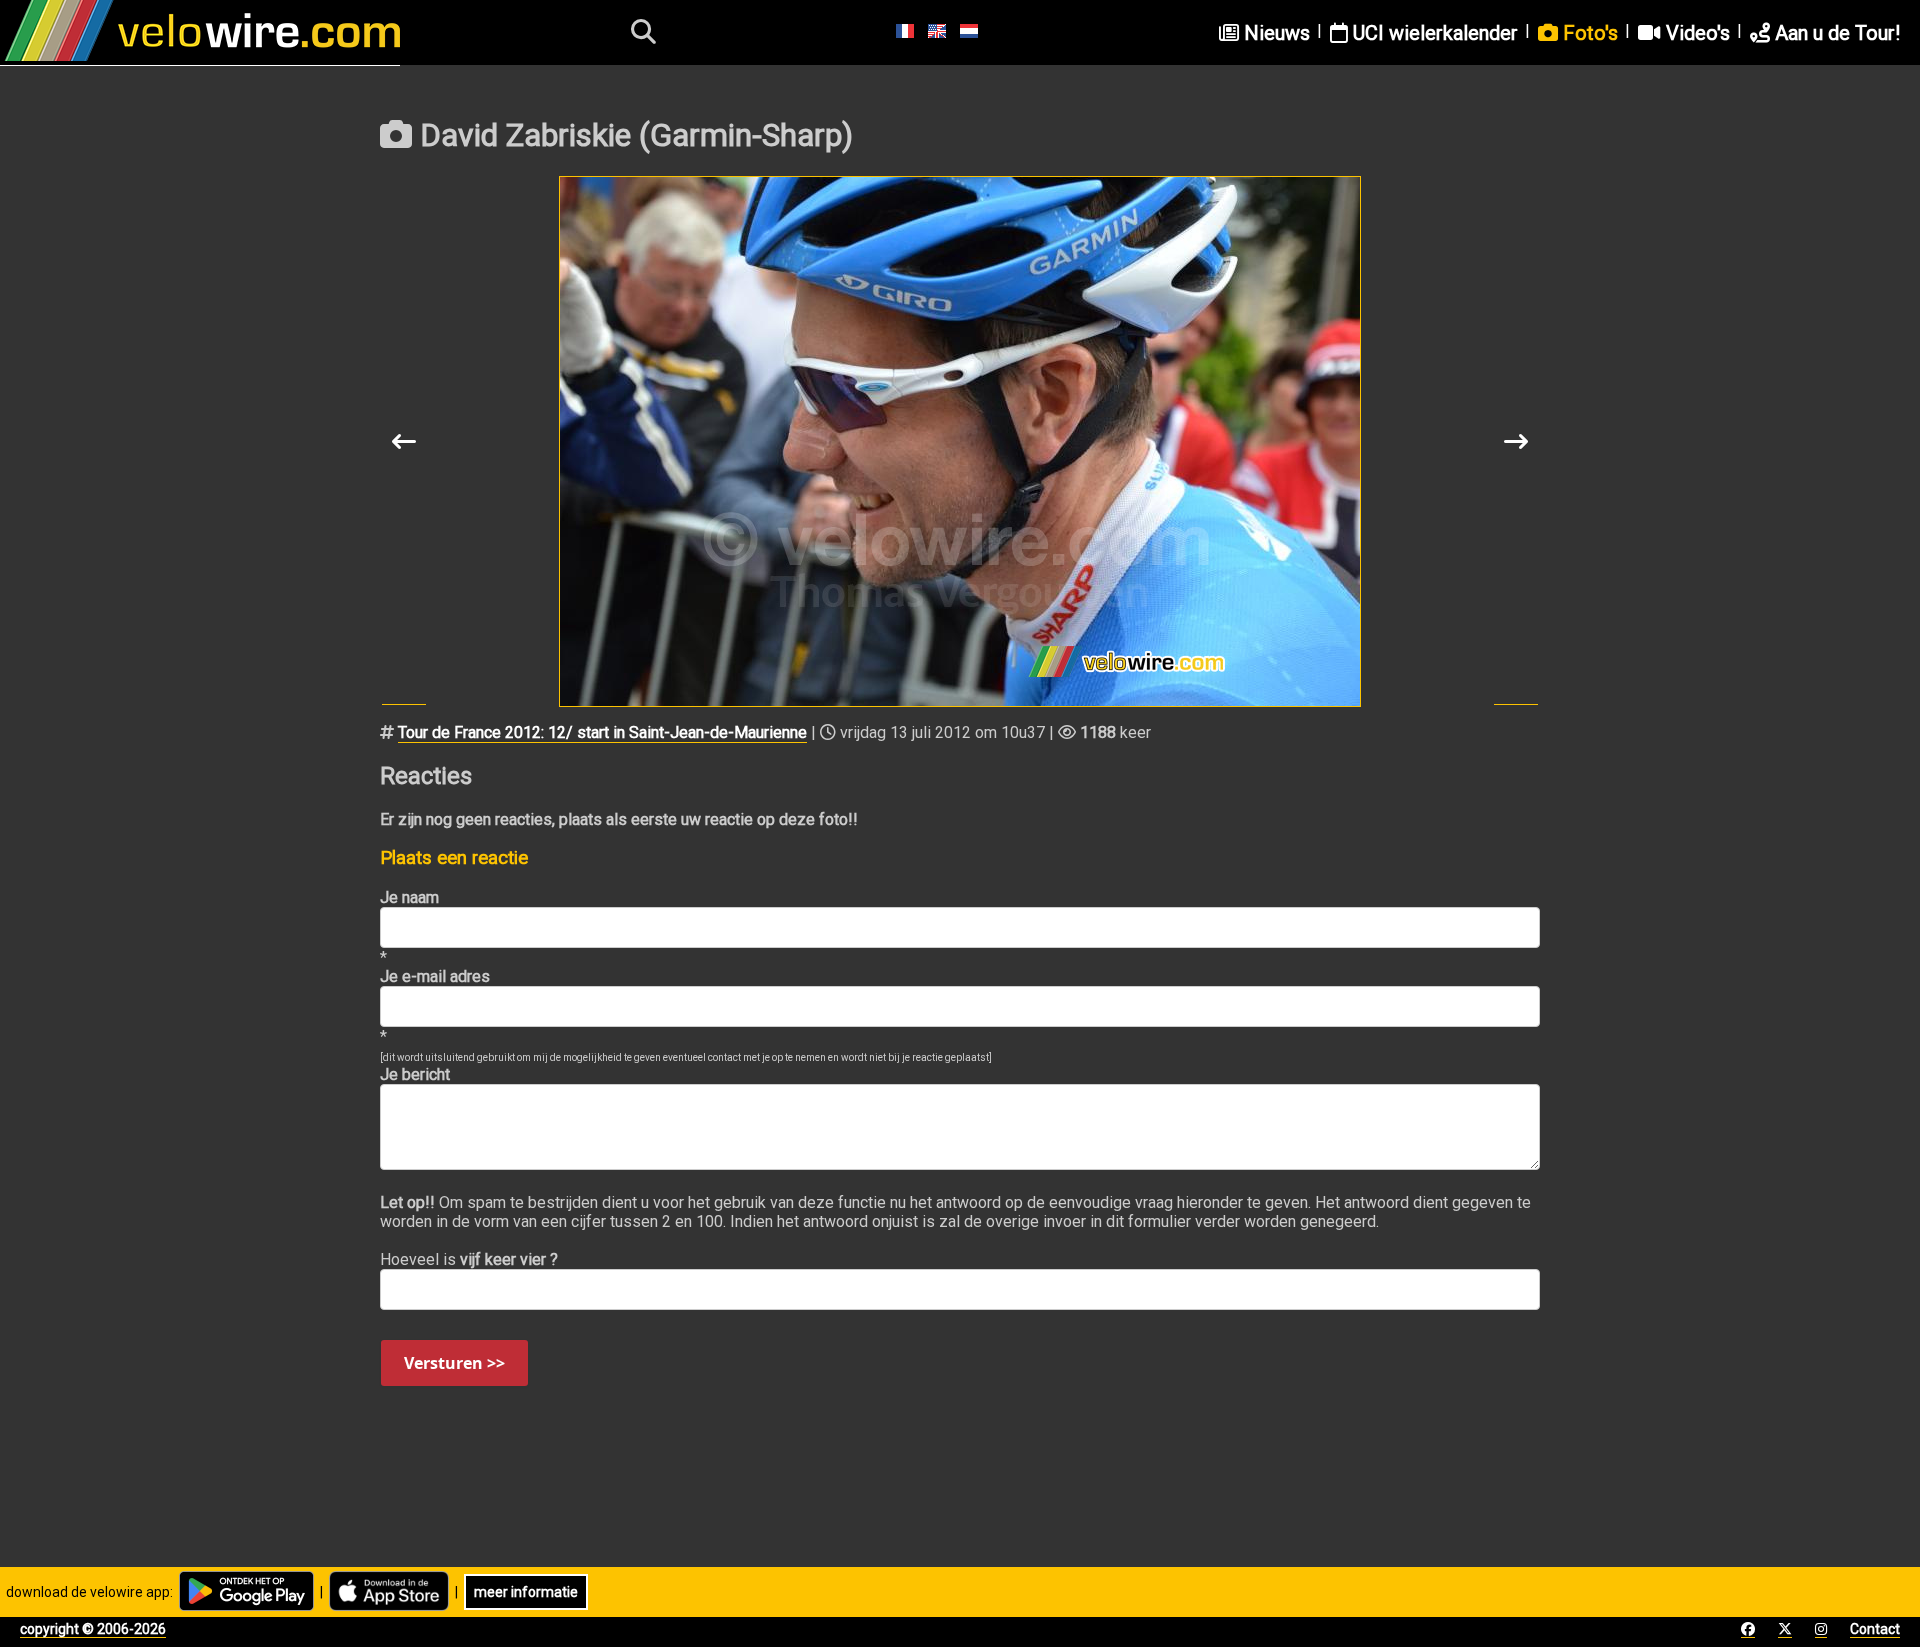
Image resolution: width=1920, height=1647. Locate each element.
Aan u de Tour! (1835, 33)
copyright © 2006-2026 (93, 1629)
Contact (1875, 1629)
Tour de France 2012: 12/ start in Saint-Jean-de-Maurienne (602, 732)
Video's (1695, 33)
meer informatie (526, 1592)
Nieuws (1274, 33)
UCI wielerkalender (1433, 33)
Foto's (1588, 33)
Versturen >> (454, 1363)
